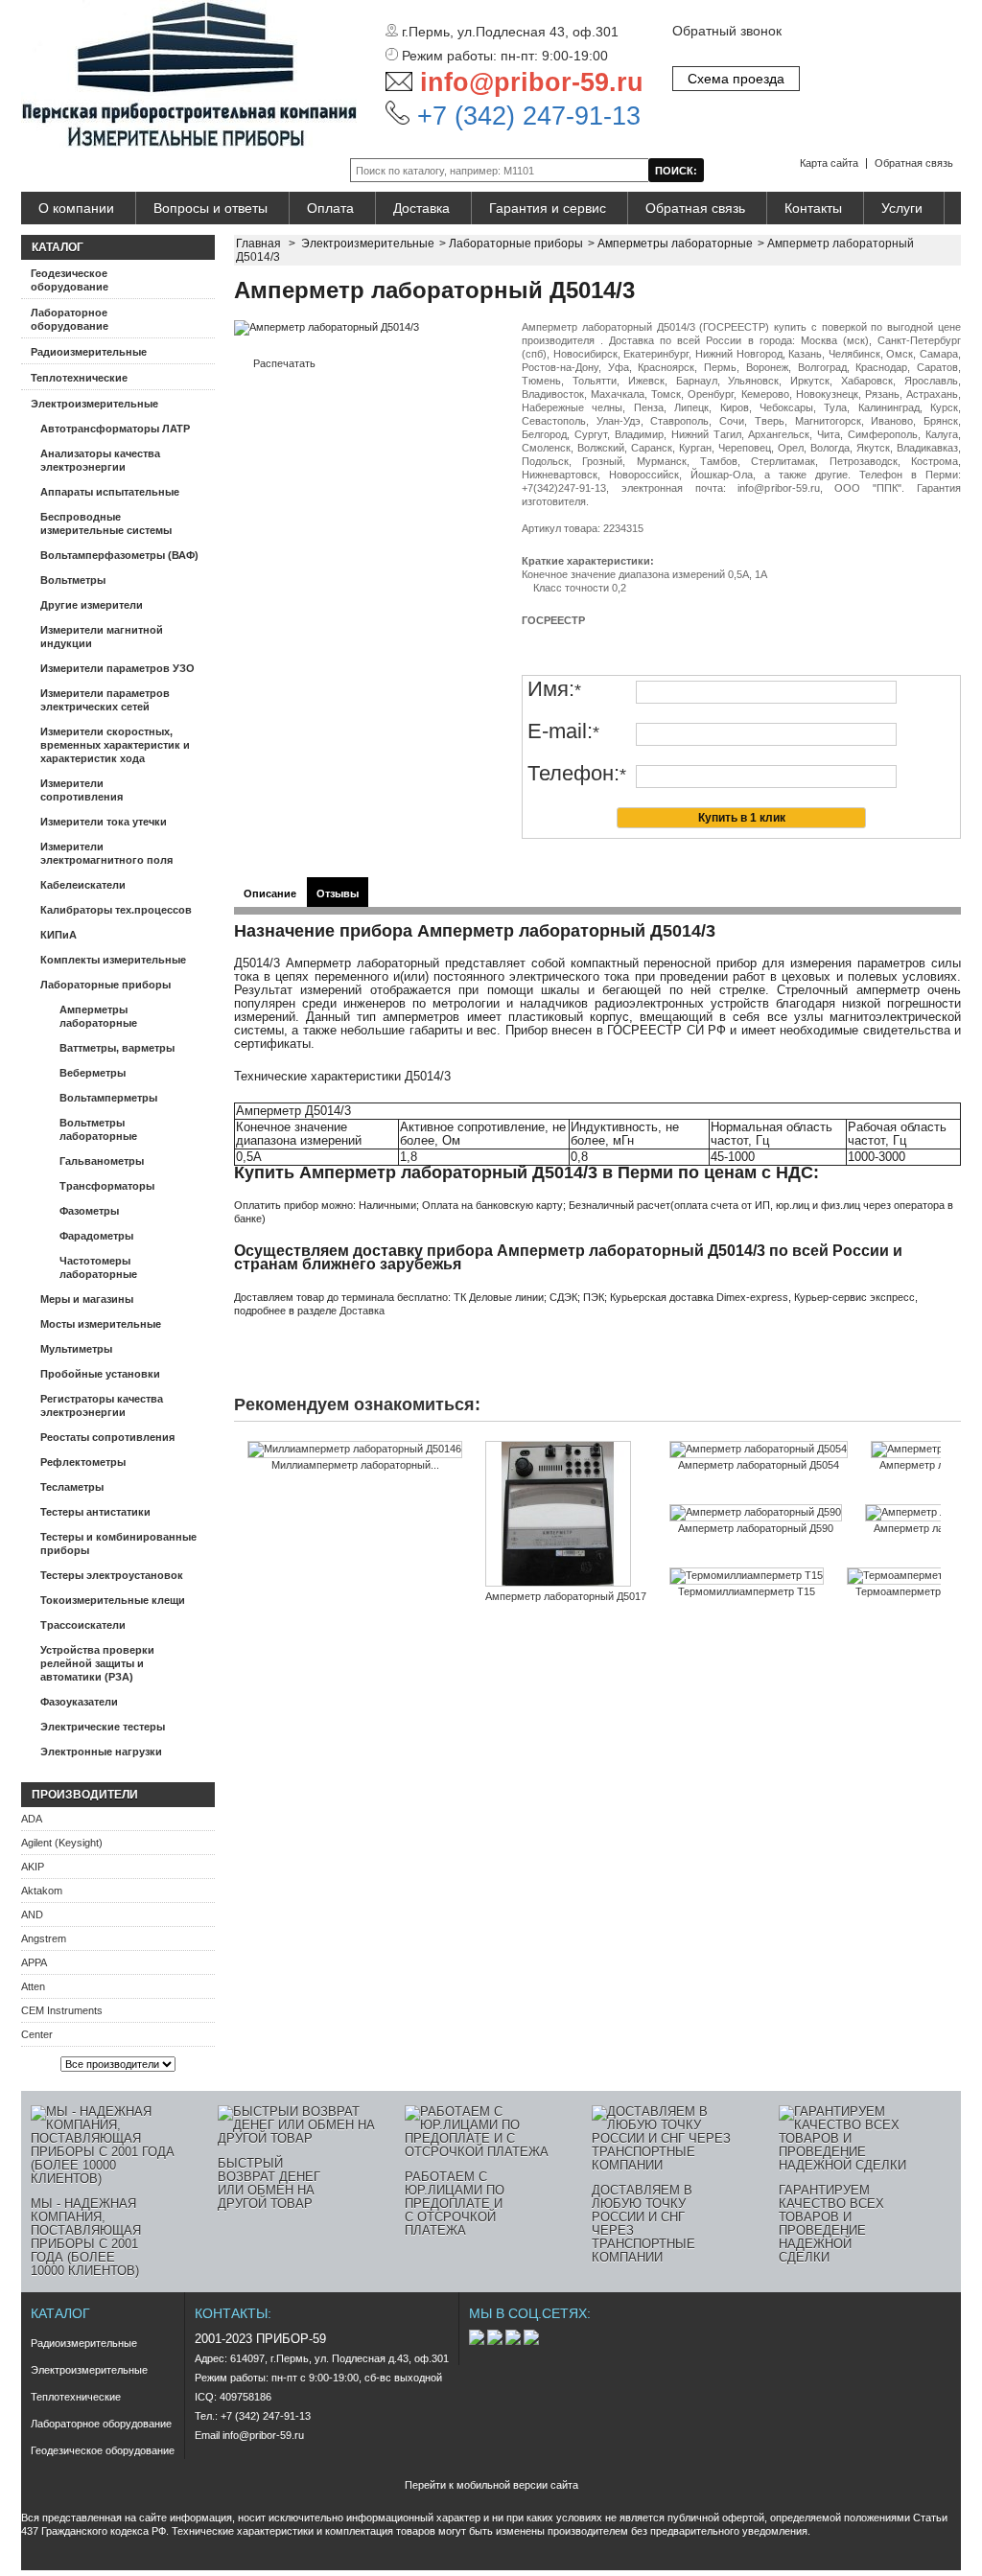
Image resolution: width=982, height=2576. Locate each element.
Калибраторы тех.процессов (116, 910)
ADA (32, 1819)
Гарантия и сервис (548, 208)
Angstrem (44, 1938)
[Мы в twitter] (514, 2341)
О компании (76, 208)
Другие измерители (92, 605)
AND (32, 1915)
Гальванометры (102, 1161)
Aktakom (42, 1891)
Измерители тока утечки (104, 822)
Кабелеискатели (83, 885)
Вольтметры (73, 580)
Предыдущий (238, 1478)
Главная (258, 244)
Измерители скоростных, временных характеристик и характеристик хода (115, 745)
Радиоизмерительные (89, 352)
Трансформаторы (107, 1186)
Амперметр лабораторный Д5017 (566, 1596)
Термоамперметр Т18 (909, 1591)
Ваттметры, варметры (117, 1048)
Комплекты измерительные (113, 960)
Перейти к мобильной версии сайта (491, 2485)
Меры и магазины (87, 1299)
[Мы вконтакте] (478, 2341)
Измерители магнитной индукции (102, 637)
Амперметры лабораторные (98, 1016)
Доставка (421, 208)
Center (37, 2034)
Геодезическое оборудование (70, 280)
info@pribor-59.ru (532, 82)
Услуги (902, 208)
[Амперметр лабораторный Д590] (756, 1513)
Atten (33, 1986)
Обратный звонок (727, 31)
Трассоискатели (83, 1625)
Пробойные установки (100, 1374)
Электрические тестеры (103, 1727)
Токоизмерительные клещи (113, 1600)
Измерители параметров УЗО (117, 668)
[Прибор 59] (189, 75)
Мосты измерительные (101, 1324)
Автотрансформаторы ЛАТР (115, 429)
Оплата (330, 208)
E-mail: (563, 732)
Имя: (554, 690)
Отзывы (338, 893)
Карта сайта (829, 163)
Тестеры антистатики (95, 1512)
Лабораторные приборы (105, 985)
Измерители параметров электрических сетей (105, 700)
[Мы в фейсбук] (496, 2341)
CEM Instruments (62, 2010)
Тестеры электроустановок (112, 1575)
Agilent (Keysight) (62, 1843)
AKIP (33, 1867)
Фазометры (89, 1211)
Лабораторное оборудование (70, 319)
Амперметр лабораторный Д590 (756, 1528)
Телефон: (577, 774)
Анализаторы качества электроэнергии (100, 460)
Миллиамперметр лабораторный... (355, 1465)
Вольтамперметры (108, 1098)
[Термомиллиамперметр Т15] (747, 1576)
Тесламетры (72, 1487)
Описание (270, 893)
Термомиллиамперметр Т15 (747, 1591)
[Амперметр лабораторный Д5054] (759, 1450)
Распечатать (284, 363)
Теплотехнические (79, 378)
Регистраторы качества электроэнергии (102, 1405)
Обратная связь (914, 163)
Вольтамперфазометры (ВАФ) (119, 555)
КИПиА (58, 935)
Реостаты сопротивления (107, 1437)
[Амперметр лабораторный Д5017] (566, 1515)
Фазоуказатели (79, 1702)
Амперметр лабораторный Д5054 (759, 1465)
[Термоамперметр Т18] (909, 1576)
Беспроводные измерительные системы (106, 523)
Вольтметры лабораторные (98, 1129)
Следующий (945, 1478)
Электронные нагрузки (101, 1752)
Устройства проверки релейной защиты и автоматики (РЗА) (97, 1663)
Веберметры (93, 1073)
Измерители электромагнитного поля (106, 853)
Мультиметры (76, 1349)
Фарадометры (96, 1236)
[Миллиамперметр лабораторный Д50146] (355, 1450)
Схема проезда (736, 79)
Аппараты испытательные (110, 492)
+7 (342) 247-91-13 (525, 116)
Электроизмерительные (94, 404)
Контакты (813, 208)
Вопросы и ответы (210, 208)
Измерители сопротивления (82, 790)
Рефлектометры (83, 1462)
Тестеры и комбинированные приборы (118, 1543)
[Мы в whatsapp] (531, 2341)
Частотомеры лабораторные (98, 1267)
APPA (34, 1962)
